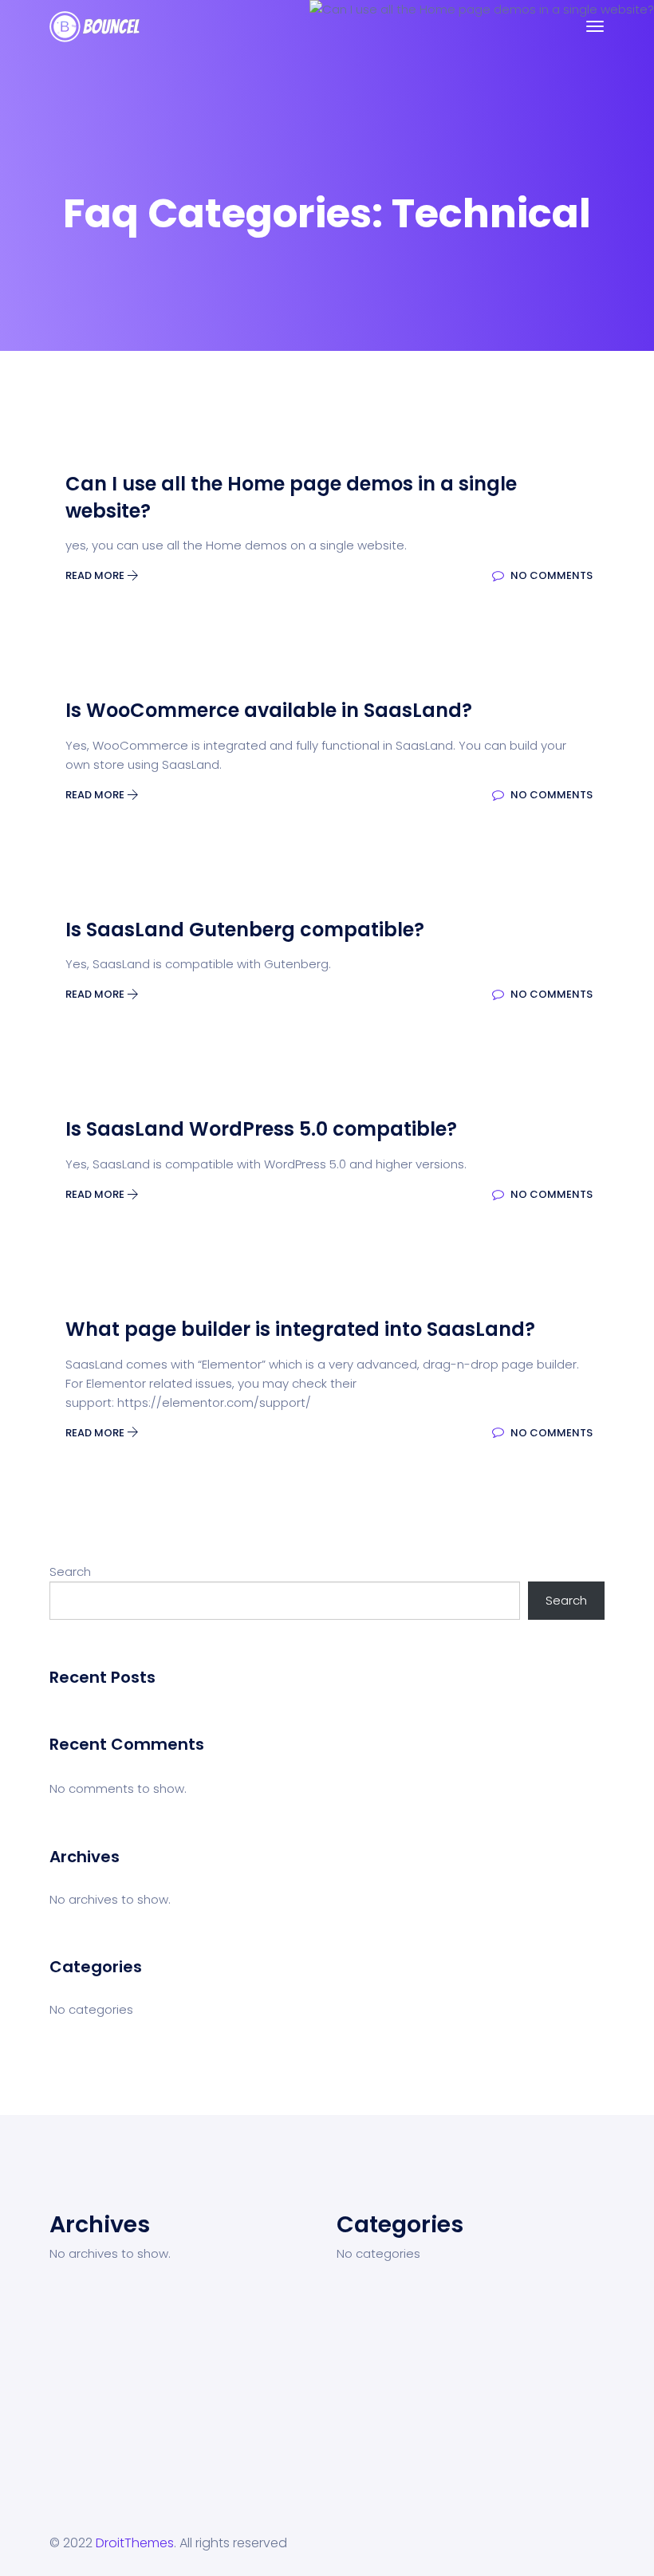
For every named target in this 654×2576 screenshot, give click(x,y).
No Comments (550, 575)
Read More (96, 575)
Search (70, 1572)
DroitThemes (135, 2543)
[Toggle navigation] (595, 26)
